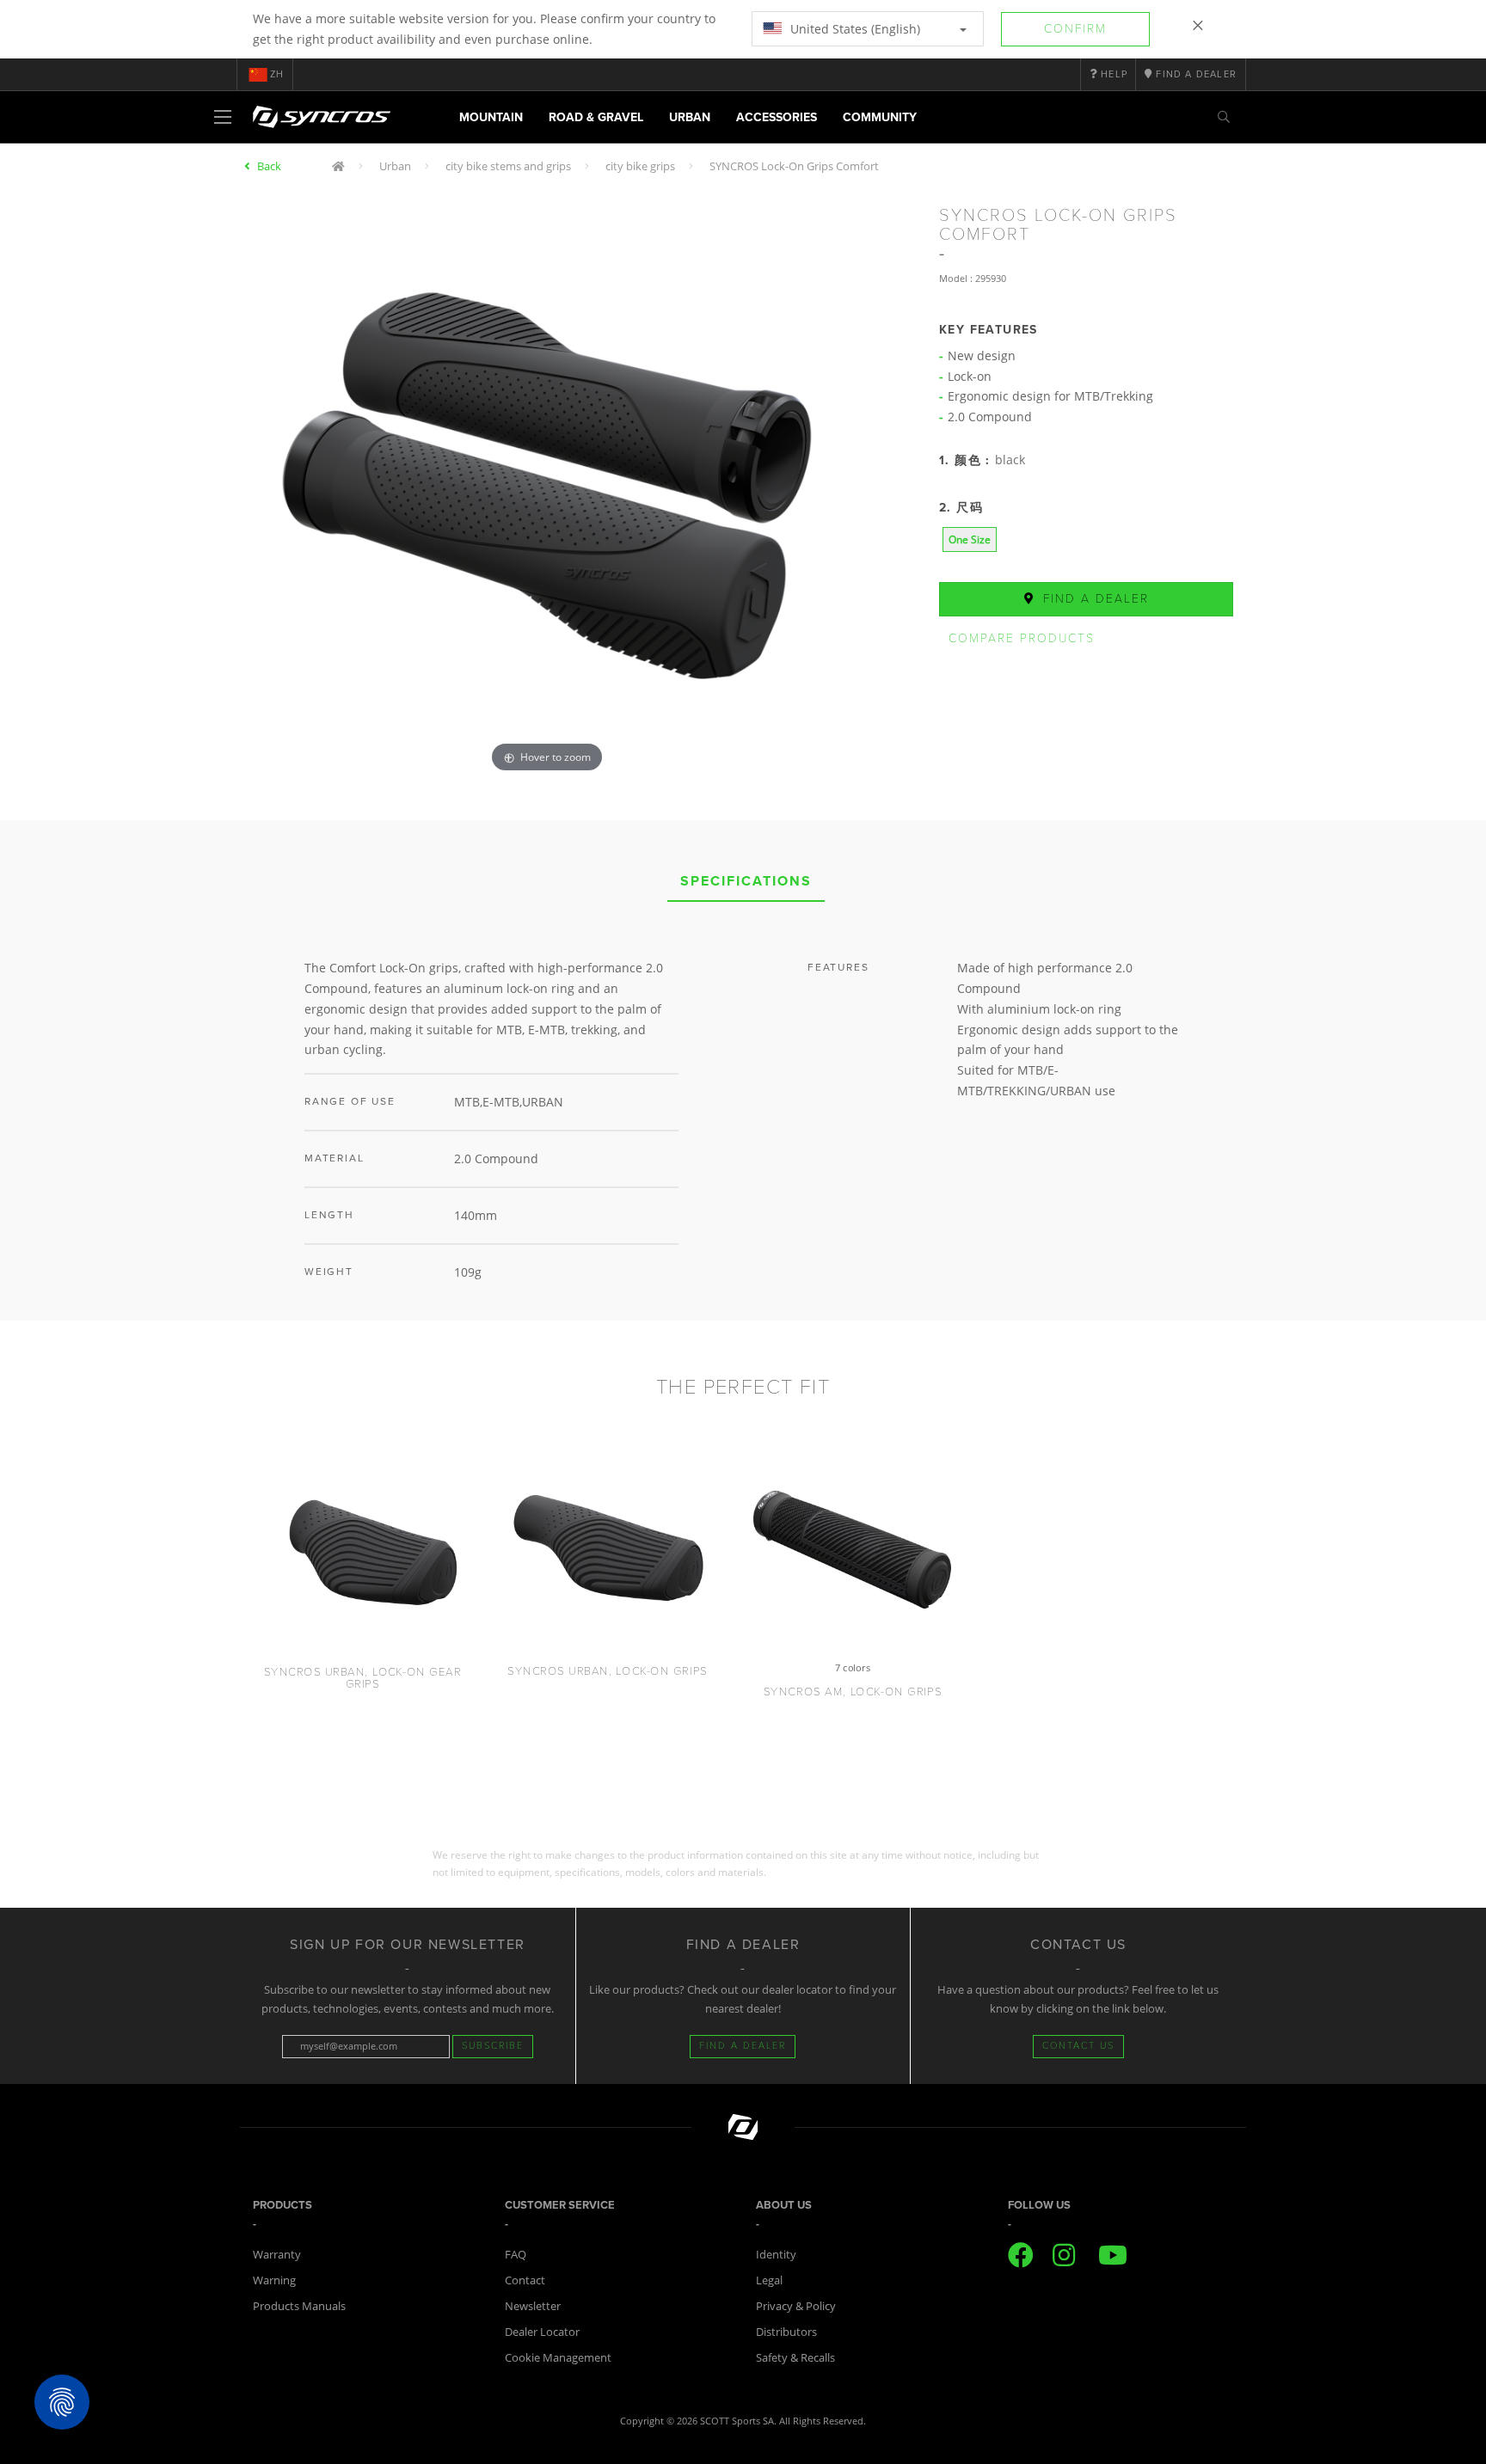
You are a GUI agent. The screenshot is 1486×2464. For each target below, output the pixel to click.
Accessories (777, 117)
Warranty (277, 2254)
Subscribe (493, 2046)
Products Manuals (299, 2306)
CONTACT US (1078, 2046)
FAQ (516, 2254)
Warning (274, 2280)
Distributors (786, 2332)
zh (277, 74)
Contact (525, 2280)
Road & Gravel (596, 117)
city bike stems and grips (508, 166)
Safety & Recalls (795, 2357)
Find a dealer (1093, 599)
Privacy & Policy (796, 2306)
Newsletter (533, 2306)
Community (880, 117)
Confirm (1075, 29)
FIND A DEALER (743, 2046)
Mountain (491, 117)
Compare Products (1022, 638)
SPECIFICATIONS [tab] (746, 881)
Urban (690, 117)
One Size (970, 539)
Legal (769, 2280)
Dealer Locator (542, 2332)
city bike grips (640, 166)
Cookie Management (558, 2357)
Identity (776, 2254)
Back (269, 166)
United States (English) (854, 29)
